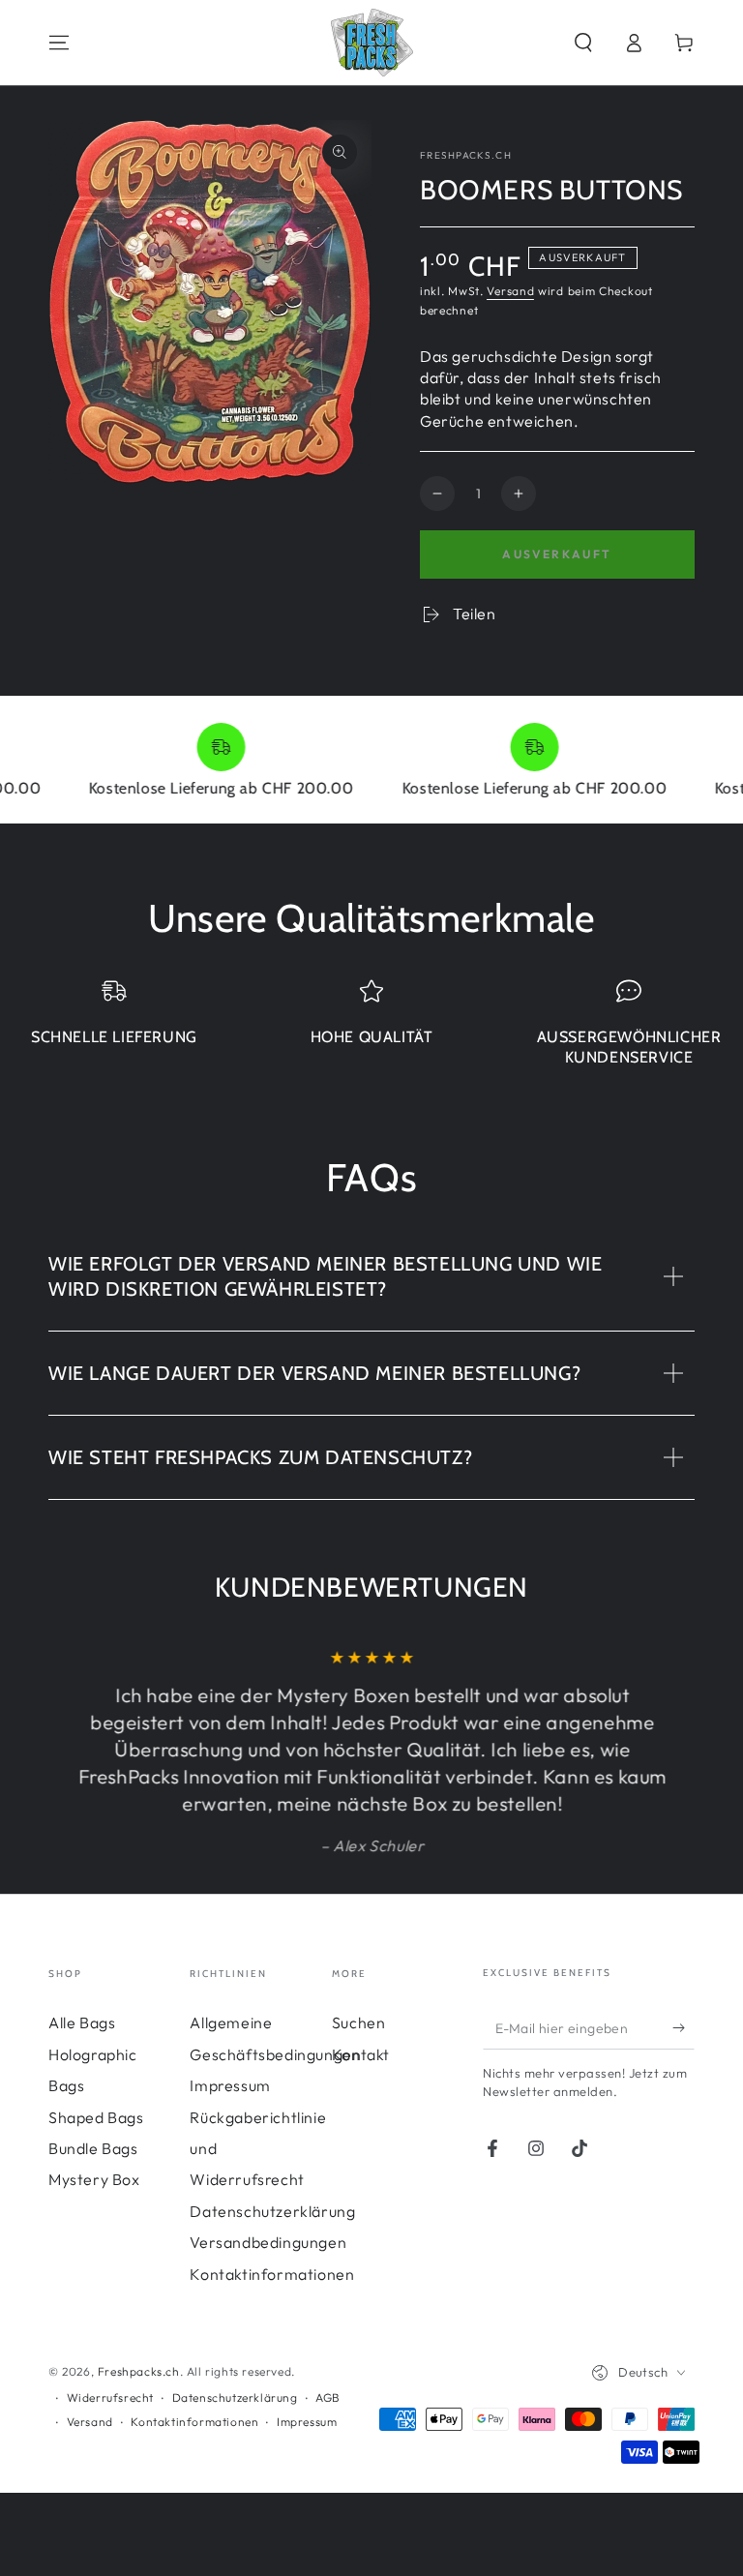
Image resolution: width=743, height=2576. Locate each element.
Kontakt (361, 2054)
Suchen (359, 2022)
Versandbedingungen (268, 2242)
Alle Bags (82, 2022)
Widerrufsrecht (110, 2397)
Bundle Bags (93, 2148)
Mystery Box (94, 2179)
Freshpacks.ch (466, 155)
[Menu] (59, 43)
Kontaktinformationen (272, 2274)
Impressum (230, 2085)
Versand (510, 291)
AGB (328, 2397)
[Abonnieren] (684, 2027)
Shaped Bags (96, 2117)
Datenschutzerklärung (272, 2211)
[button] (583, 43)
